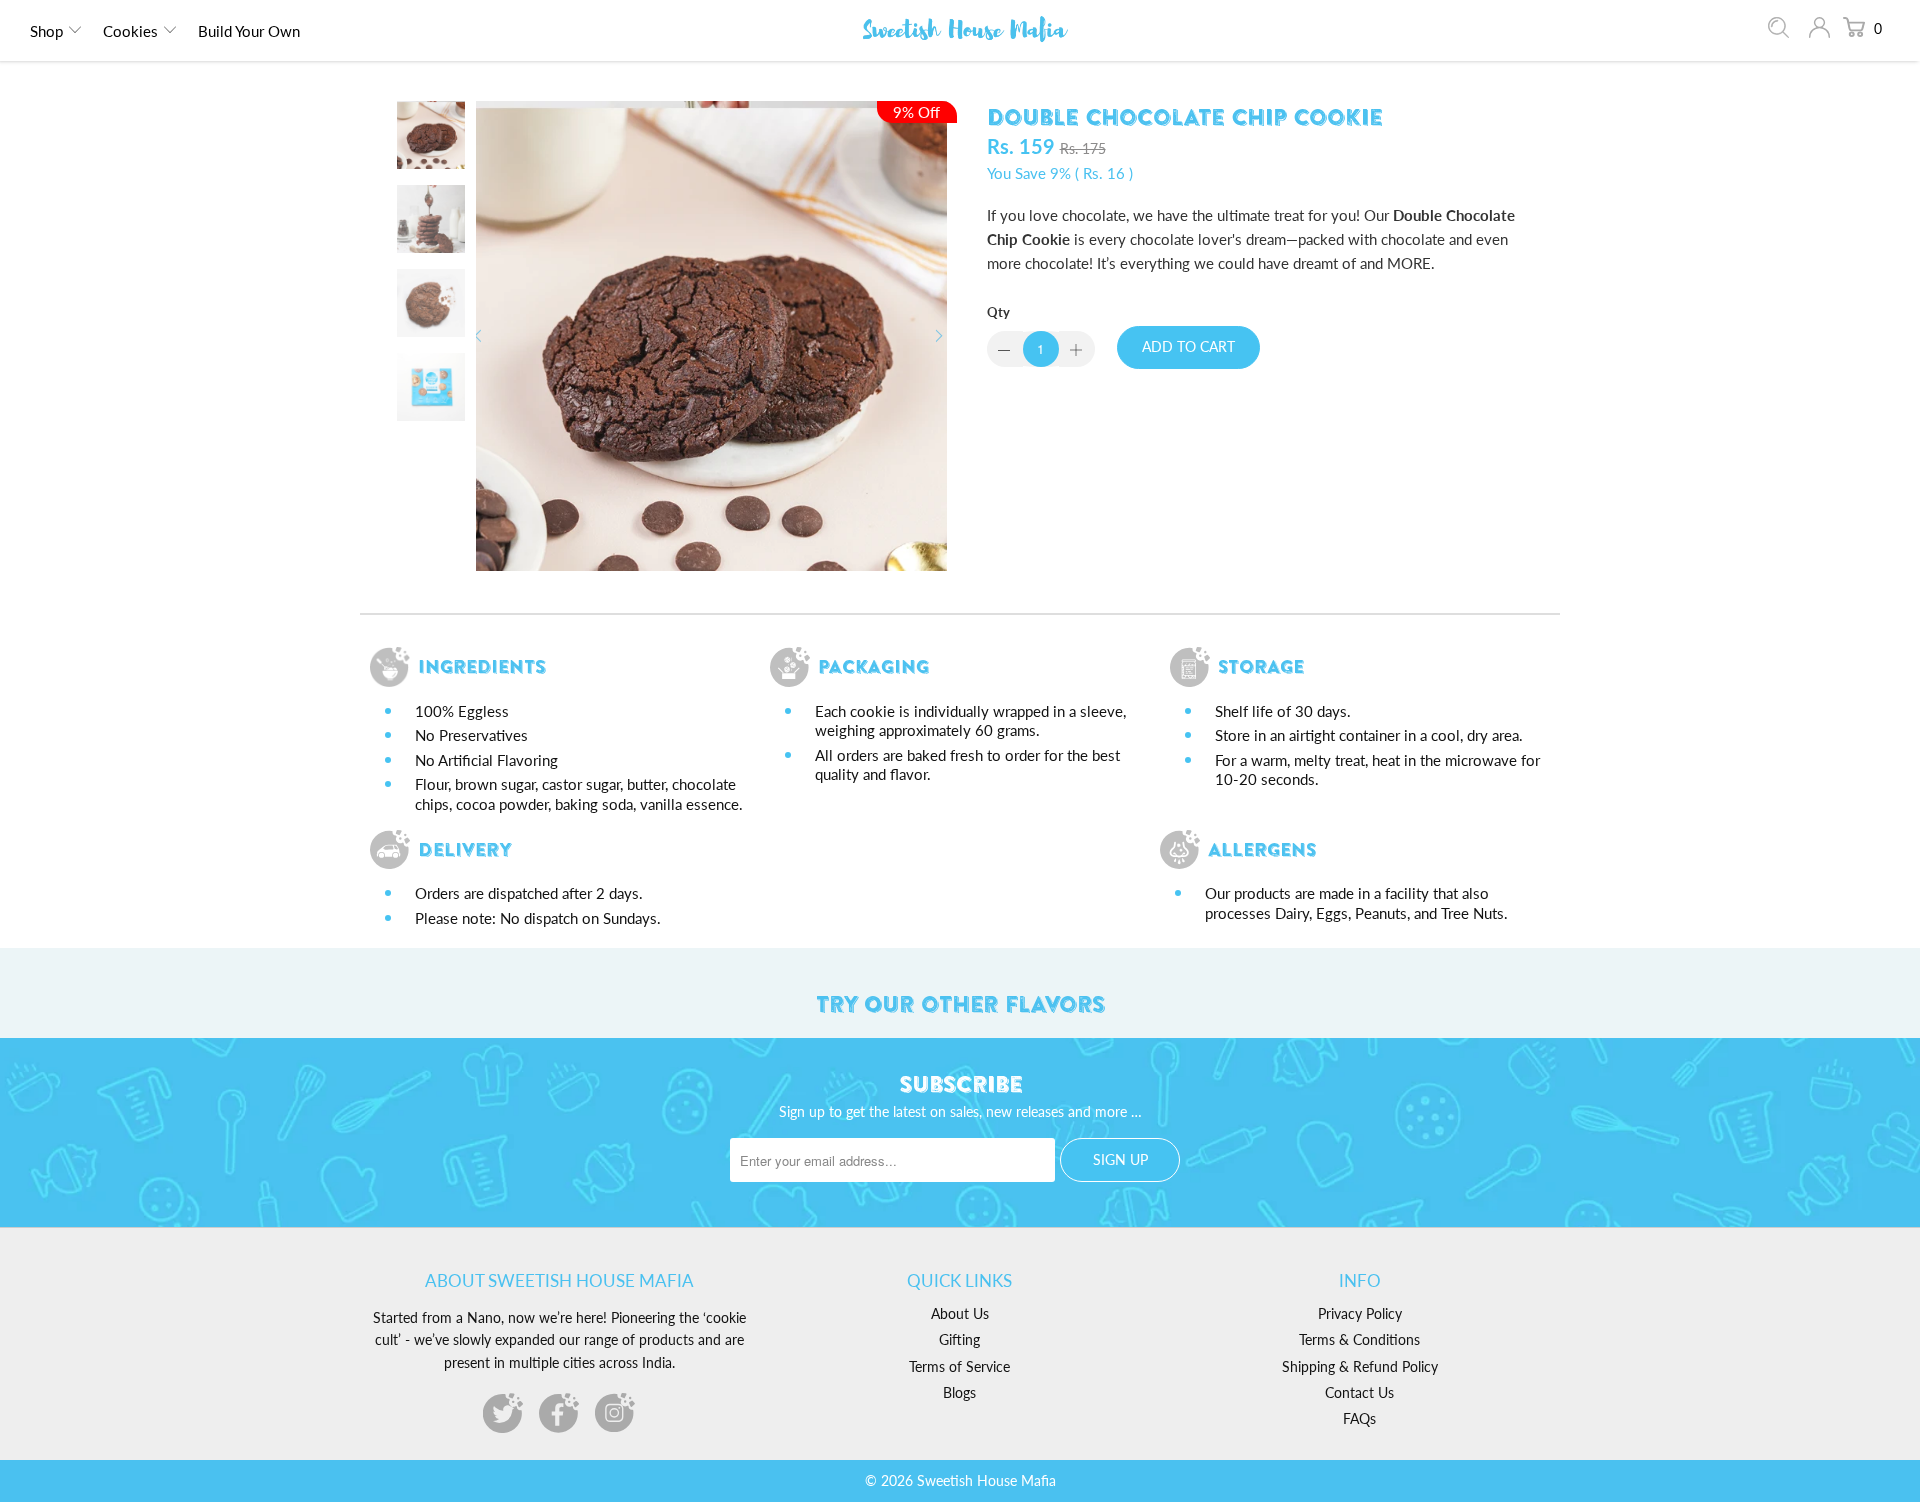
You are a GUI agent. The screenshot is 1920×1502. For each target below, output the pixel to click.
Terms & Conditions (1359, 1339)
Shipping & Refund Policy (1360, 1366)
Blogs (959, 1392)
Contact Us (1359, 1392)
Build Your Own (249, 31)
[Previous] (482, 336)
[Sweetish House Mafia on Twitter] (503, 1413)
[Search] (1778, 32)
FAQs (1359, 1418)
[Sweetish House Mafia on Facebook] (559, 1413)
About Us (960, 1313)
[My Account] (1819, 30)
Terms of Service (959, 1366)
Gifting (959, 1339)
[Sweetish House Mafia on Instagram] (615, 1413)
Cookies (130, 31)
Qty (998, 312)
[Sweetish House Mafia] (965, 30)
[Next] (941, 336)
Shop (46, 31)
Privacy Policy (1360, 1313)
